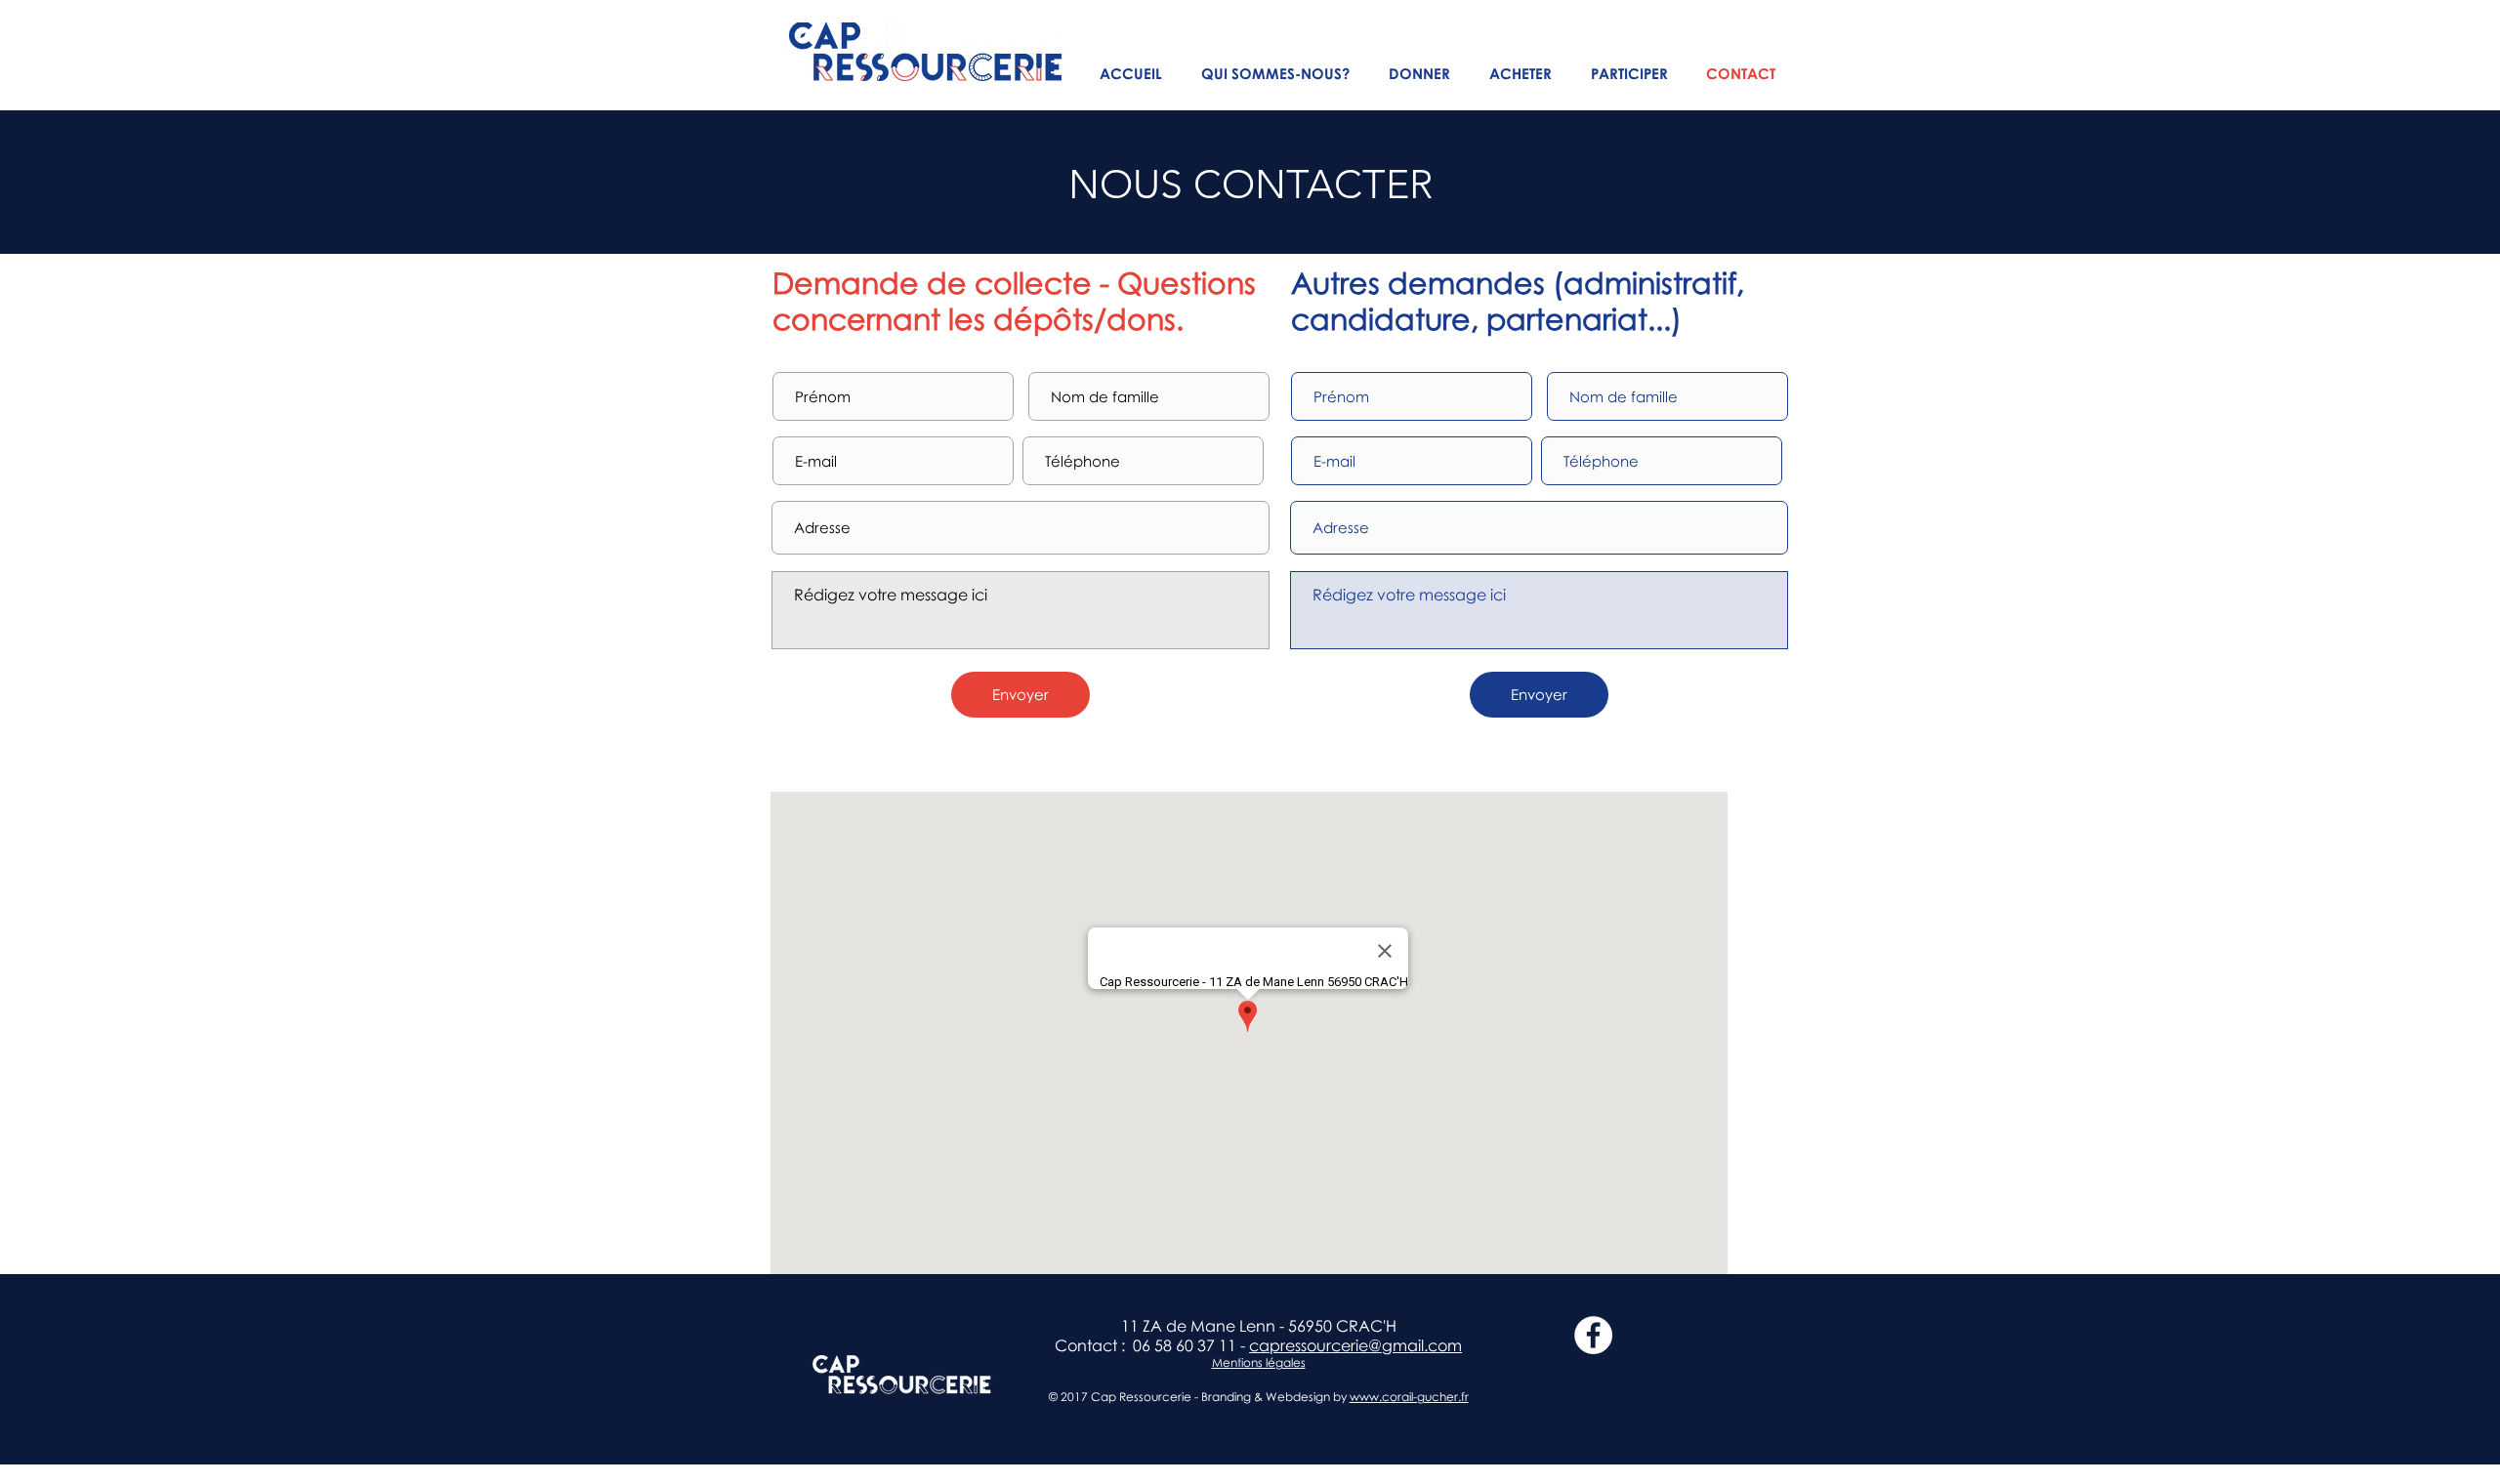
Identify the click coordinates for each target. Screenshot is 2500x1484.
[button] (1275, 74)
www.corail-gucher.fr (1409, 1397)
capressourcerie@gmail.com (1355, 1345)
